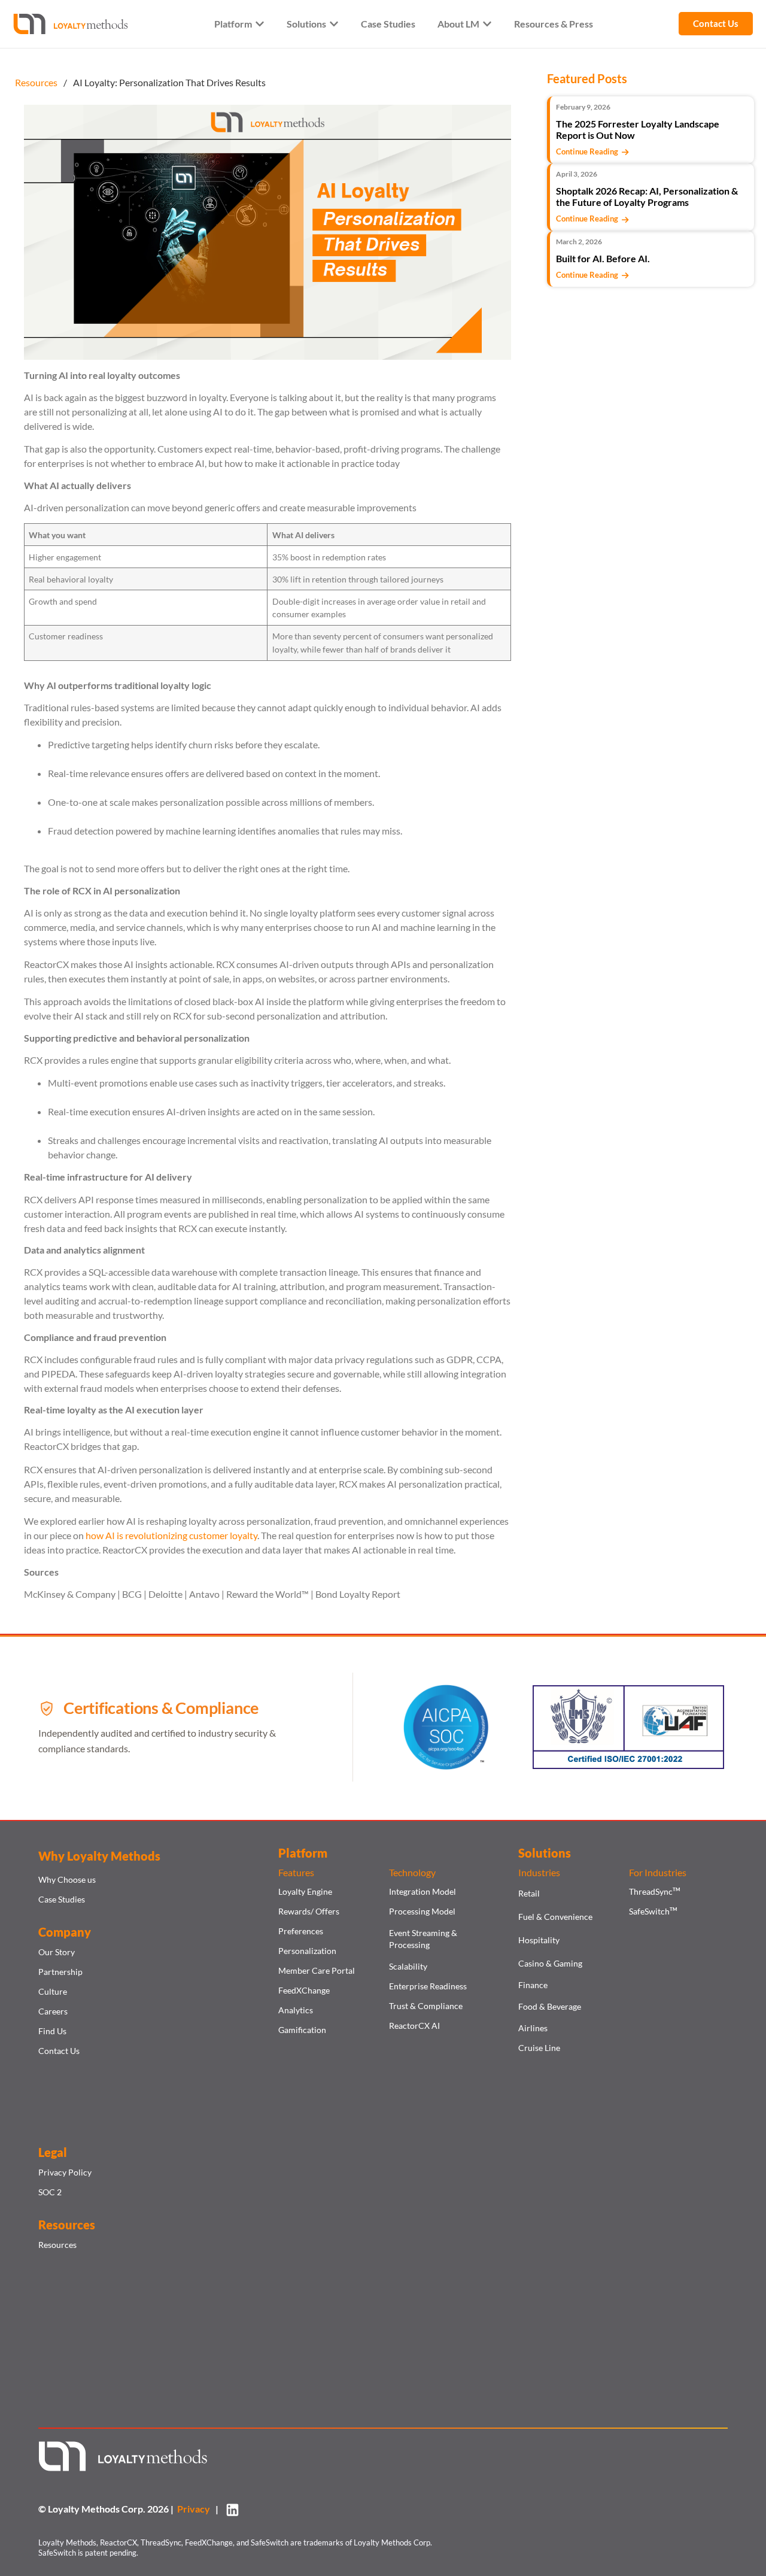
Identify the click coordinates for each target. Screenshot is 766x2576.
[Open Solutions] (334, 24)
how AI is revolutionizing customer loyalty (171, 1535)
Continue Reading (589, 151)
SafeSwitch (653, 1911)
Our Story (57, 1952)
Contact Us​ (59, 2051)
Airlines (533, 2028)
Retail (529, 1893)
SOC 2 (50, 2192)
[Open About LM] (487, 24)
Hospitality (539, 1940)
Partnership (60, 1972)
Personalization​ (307, 1951)
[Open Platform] (260, 24)
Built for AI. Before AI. (603, 258)
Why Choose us (67, 1879)
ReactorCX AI (414, 2026)
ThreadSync (654, 1891)
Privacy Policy (65, 2172)
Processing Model (422, 1911)
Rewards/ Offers (309, 1911)
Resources (57, 2245)
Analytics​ (296, 2010)
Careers (53, 2011)
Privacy (195, 2509)
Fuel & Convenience (555, 1917)
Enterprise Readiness (428, 1986)
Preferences (301, 1931)
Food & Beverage (550, 2006)
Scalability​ (408, 1966)
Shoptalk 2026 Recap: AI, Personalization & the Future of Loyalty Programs (647, 196)
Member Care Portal (317, 1970)
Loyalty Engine (305, 1891)
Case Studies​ (62, 1899)
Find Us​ (52, 2031)
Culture (53, 1991)
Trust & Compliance (426, 2006)
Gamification (302, 2030)
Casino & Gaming (550, 1963)
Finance (533, 1985)
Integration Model (422, 1891)
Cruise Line (539, 2048)
